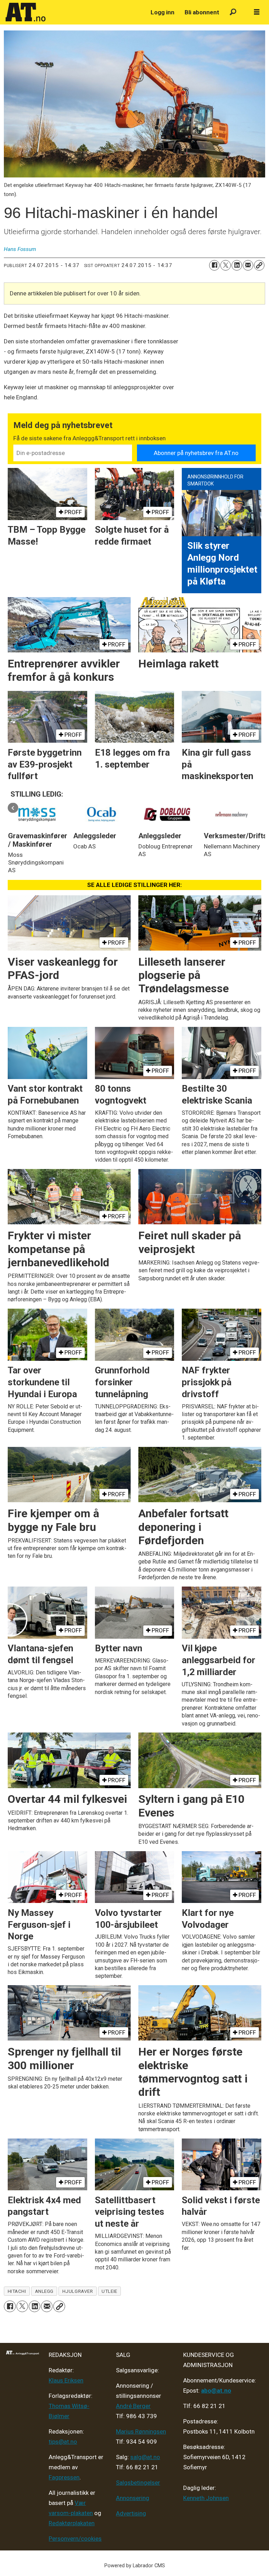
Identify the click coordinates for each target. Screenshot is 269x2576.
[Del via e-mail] (248, 265)
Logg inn (163, 12)
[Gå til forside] (74, 12)
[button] (13, 808)
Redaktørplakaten (72, 2523)
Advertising (131, 2513)
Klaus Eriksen (66, 2380)
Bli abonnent (202, 12)
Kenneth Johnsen (206, 2498)
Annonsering (133, 2498)
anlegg (44, 2291)
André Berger (133, 2406)
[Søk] (233, 12)
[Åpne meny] (257, 12)
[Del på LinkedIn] (237, 265)
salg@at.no (145, 2457)
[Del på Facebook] (214, 265)
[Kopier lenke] (259, 265)
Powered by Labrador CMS (135, 2566)
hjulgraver (78, 2291)
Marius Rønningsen (141, 2431)
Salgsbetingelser (138, 2483)
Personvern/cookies (75, 2539)
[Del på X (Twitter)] (226, 265)
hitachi (17, 2291)
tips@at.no (63, 2442)
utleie (109, 2291)
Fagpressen (64, 2477)
